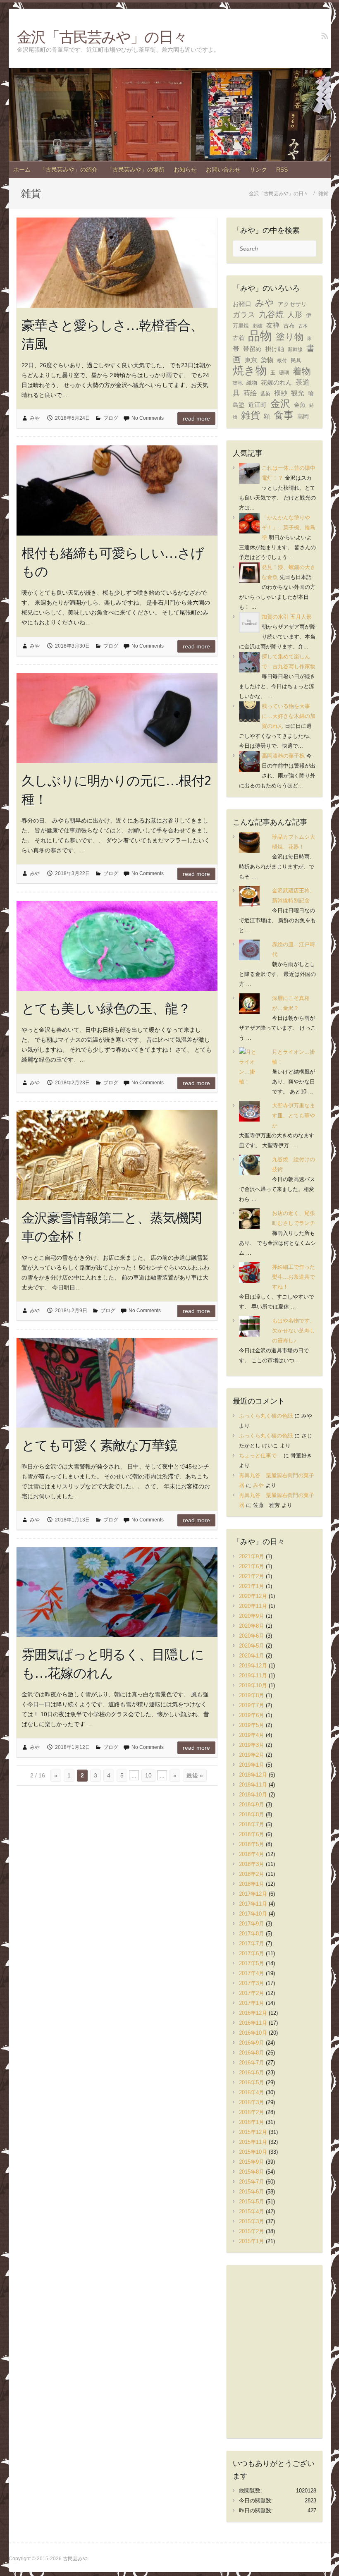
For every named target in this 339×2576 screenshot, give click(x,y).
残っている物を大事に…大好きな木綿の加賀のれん (289, 716)
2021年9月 (252, 1556)
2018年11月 (253, 1785)
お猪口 (242, 304)
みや (35, 418)
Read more (196, 419)
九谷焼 (271, 314)
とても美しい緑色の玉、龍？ (106, 1008)
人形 (295, 315)
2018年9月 (252, 1805)
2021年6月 (252, 1566)
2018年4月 (252, 1854)
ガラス (244, 315)
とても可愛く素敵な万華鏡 (99, 1445)
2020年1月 (252, 1656)
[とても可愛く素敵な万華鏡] (117, 1383)
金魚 (300, 405)
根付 (282, 361)
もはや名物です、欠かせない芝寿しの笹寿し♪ (294, 1331)
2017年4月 (252, 1973)
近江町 (257, 405)
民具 (296, 360)
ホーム (22, 170)
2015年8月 (252, 2172)
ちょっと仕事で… (260, 1455)
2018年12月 (253, 1775)
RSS (282, 170)
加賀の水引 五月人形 (287, 617)
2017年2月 (252, 1993)
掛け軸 (275, 349)
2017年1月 (252, 2003)
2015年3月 (252, 2221)
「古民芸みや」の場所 (136, 170)
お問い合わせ (223, 170)
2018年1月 (252, 1884)
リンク (258, 170)
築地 (238, 383)
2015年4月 (252, 2211)
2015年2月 (252, 2231)
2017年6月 (252, 1953)
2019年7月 (252, 1705)
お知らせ (185, 170)
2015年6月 (252, 2192)
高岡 (303, 417)
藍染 (265, 394)
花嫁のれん (276, 382)
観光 (298, 393)
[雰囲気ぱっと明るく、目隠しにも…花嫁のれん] (117, 1592)
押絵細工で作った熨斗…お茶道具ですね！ (294, 1277)
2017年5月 (252, 1963)
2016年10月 (253, 2033)
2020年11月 (253, 1606)
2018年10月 (253, 1795)
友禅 (273, 325)
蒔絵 (250, 393)
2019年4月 (252, 1735)
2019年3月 (252, 1745)
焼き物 (250, 371)
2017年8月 (252, 1934)
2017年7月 (252, 1943)
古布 (289, 325)
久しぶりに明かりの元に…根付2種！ (116, 790)
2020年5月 (252, 1646)
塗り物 (290, 337)
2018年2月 (252, 1874)
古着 (239, 338)
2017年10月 (253, 1914)
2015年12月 (253, 2132)
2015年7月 (252, 2182)
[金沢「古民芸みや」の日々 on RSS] (325, 36)
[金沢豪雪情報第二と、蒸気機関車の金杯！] (117, 1155)
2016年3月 (252, 2102)
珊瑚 (284, 373)
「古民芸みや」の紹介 (69, 170)
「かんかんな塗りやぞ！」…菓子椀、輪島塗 (289, 527)
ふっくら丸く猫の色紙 (266, 1416)
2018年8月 (252, 1814)
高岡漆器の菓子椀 (283, 756)
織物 (252, 383)
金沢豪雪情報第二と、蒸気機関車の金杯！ (111, 1227)
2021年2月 (252, 1576)
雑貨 (251, 415)
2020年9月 (252, 1616)
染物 (267, 360)
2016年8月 (252, 2053)
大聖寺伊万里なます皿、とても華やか (294, 1116)
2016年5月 (252, 2082)
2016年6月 (252, 2073)
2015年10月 (253, 2152)
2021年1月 (252, 1586)
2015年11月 (253, 2142)
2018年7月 (252, 1824)
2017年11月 (253, 1904)
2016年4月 (252, 2092)
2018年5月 (252, 1844)
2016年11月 (253, 2023)
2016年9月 (252, 2043)
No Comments (148, 418)
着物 (302, 371)
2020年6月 (252, 1636)
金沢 (280, 403)
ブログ (111, 418)
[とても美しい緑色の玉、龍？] (117, 946)
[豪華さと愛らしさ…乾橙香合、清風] (117, 263)
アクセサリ (292, 304)
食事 (284, 415)
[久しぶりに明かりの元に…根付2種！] (117, 718)
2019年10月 (253, 1685)
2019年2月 (252, 1755)
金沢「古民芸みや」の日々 (102, 37)
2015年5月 (252, 2202)
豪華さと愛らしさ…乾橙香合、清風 (112, 334)
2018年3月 (252, 1864)
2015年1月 (252, 2241)
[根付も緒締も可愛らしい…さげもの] (117, 490)
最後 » (195, 1775)
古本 (303, 326)
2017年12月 (253, 1894)
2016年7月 (252, 2063)
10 (148, 1775)
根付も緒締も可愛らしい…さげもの (113, 562)
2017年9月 (252, 1924)
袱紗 (281, 393)
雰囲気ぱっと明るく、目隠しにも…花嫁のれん (113, 1664)
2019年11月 (253, 1675)
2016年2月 (252, 2112)
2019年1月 (252, 1765)
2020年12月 (253, 1596)
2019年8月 (252, 1695)
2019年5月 (252, 1725)
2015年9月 (252, 2162)
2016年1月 (252, 2122)
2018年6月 (252, 1834)
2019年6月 (252, 1715)
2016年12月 (253, 2013)
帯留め (252, 349)
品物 (260, 336)
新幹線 (295, 349)
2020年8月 (252, 1626)
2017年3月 (252, 1983)
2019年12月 (253, 1666)
